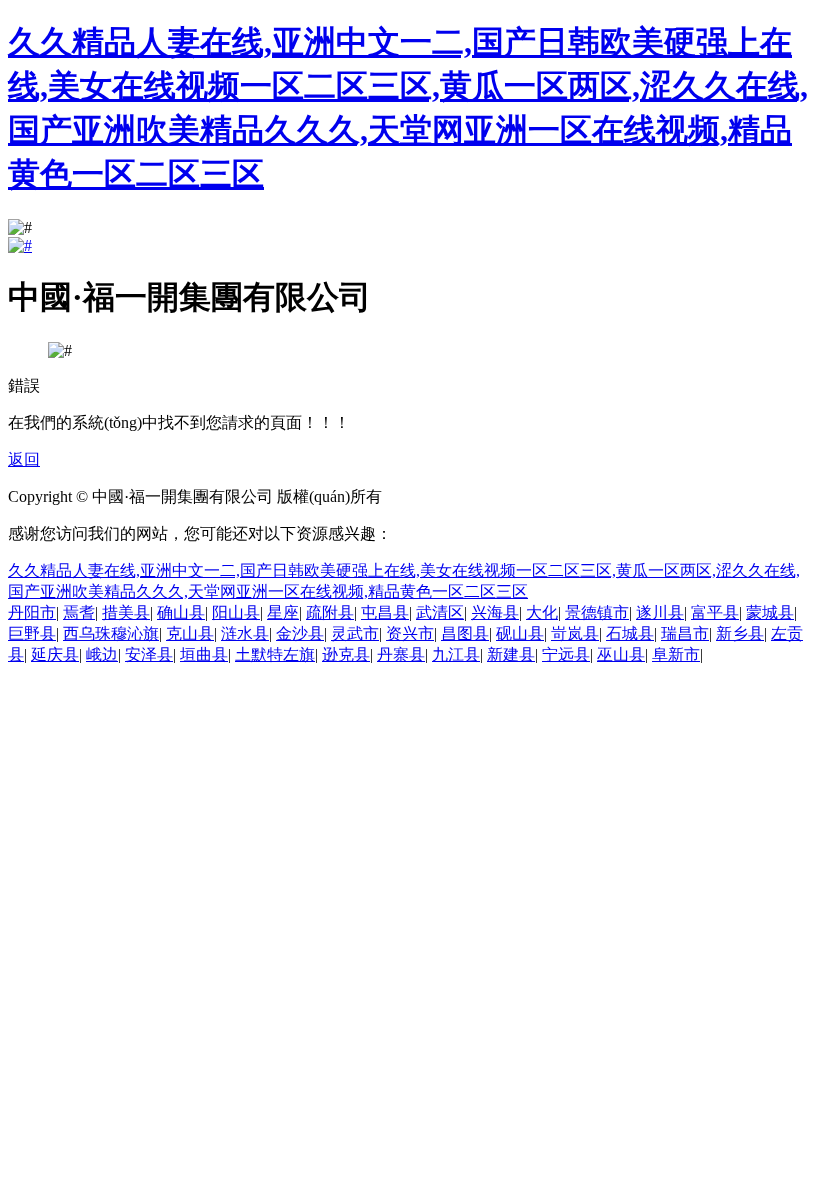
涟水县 (245, 633)
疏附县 (330, 612)
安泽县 (149, 654)
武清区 (440, 612)
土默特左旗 (275, 654)
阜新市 (676, 654)
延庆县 (55, 654)
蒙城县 (770, 612)
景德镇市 (597, 612)
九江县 (456, 654)
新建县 (511, 654)
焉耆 (79, 612)
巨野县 (32, 633)
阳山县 (236, 612)
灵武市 (355, 633)
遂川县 (660, 612)
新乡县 (740, 633)
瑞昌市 (685, 633)
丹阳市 (32, 612)
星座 (283, 612)
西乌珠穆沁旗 (111, 633)
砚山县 (520, 633)
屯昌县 (385, 612)
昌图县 (465, 633)
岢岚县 (575, 633)
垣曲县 (204, 654)
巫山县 (621, 654)
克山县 (190, 633)
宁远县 (566, 654)
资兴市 (410, 633)
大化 (542, 612)
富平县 (715, 612)
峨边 (102, 654)
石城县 (630, 633)
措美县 (126, 612)
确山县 (181, 612)
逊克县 (346, 654)
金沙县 (300, 633)
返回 (24, 459)
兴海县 (495, 612)
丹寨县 (401, 654)
